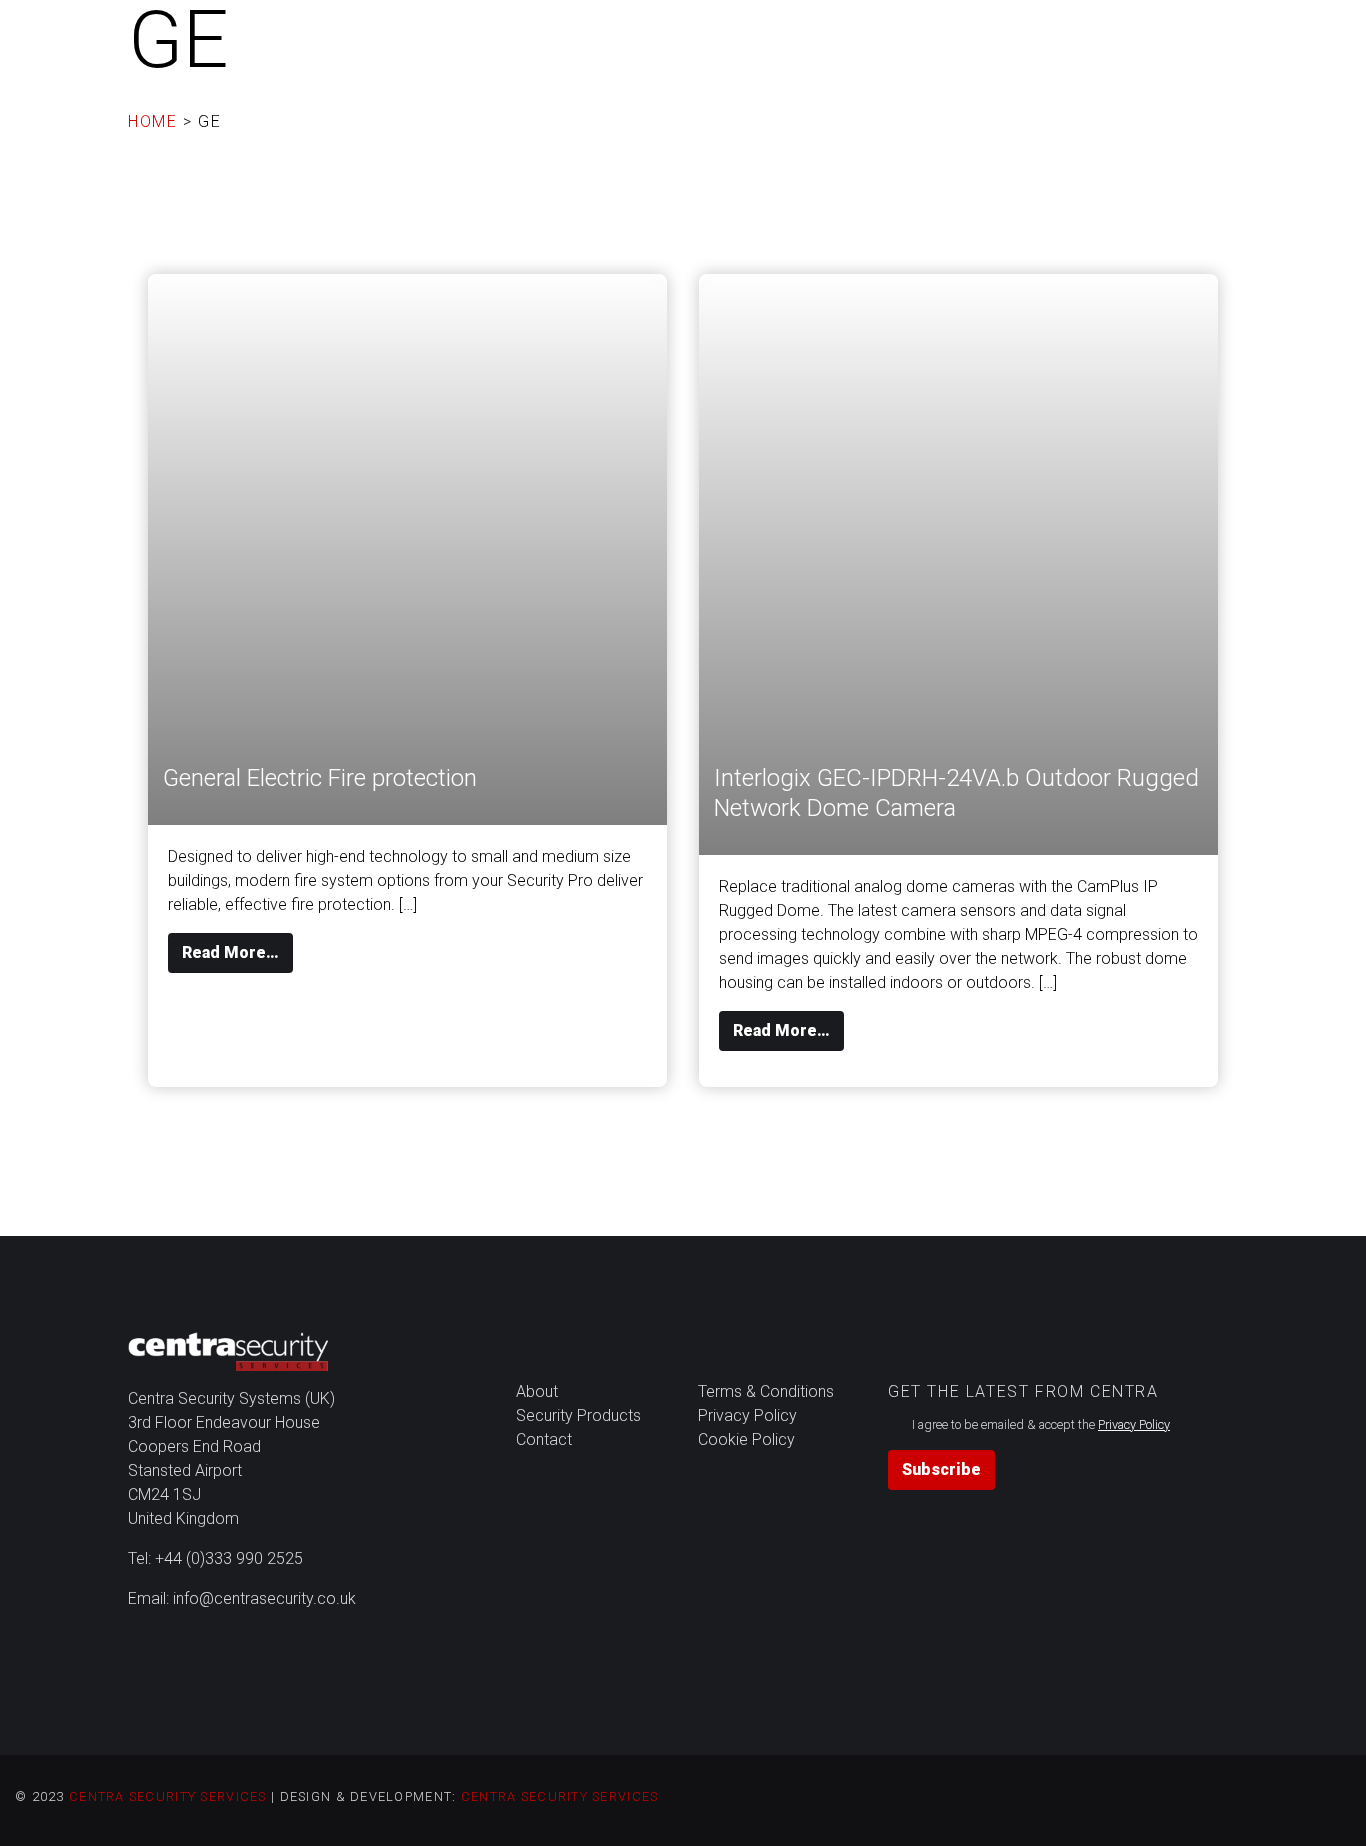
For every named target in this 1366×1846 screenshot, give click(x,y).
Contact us (1278, 33)
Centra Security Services (168, 1796)
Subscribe (941, 1469)
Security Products (1093, 33)
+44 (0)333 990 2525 (229, 1558)
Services (931, 33)
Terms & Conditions (766, 1391)
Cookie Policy (746, 1439)
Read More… (237, 952)
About (818, 33)
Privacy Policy (747, 1415)
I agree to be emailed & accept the (1041, 1424)
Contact (544, 1439)
